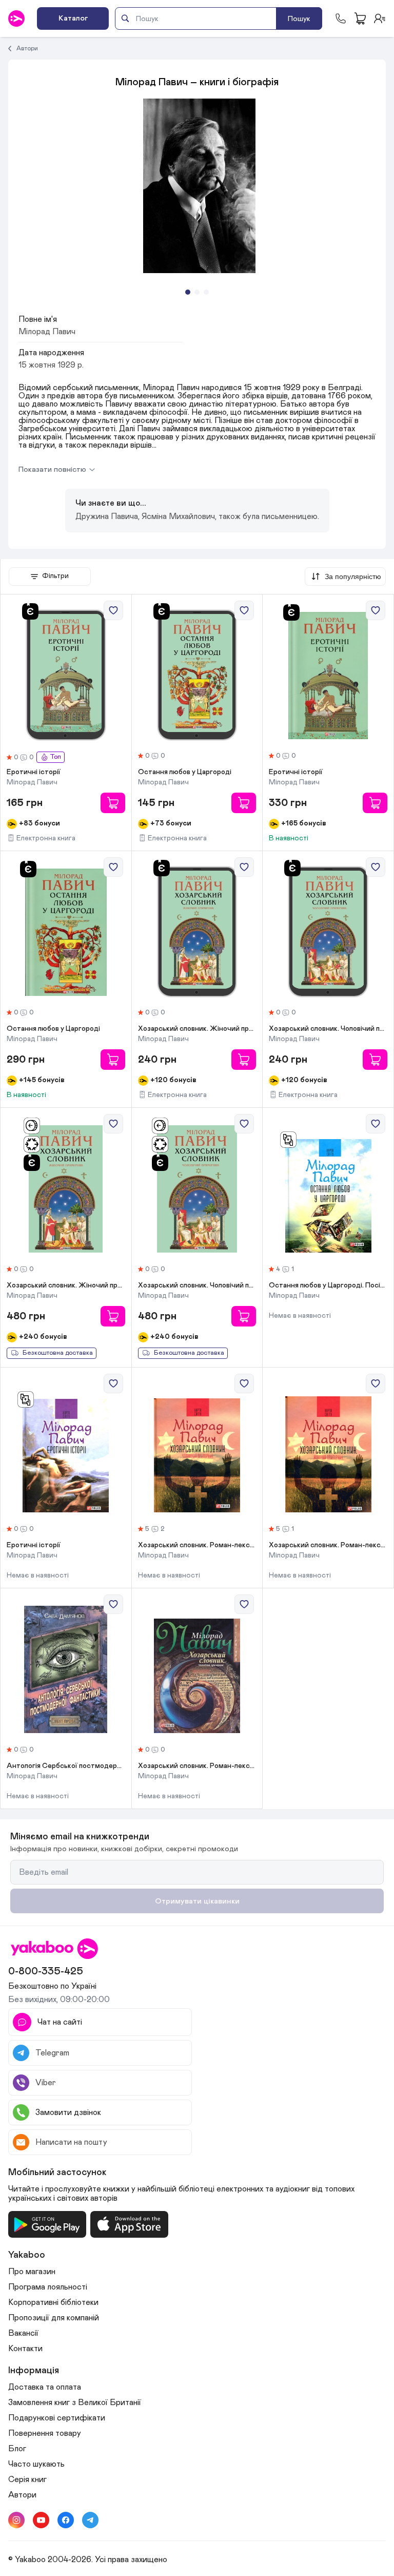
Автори (27, 48)
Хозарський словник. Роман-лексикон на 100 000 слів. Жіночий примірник (328, 1545)
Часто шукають (36, 2464)
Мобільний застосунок (57, 2173)
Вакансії (23, 2333)
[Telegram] (90, 2520)
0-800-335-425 (46, 1971)
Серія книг (27, 2479)
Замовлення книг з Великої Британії (75, 2402)
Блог (17, 2449)
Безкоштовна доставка (58, 1353)
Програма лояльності (48, 2287)
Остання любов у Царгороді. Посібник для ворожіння (328, 1285)
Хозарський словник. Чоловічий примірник (328, 1029)
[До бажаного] (113, 610)
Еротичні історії (34, 772)
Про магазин (32, 2272)
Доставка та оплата (45, 2387)
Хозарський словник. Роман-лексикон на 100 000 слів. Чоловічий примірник (197, 1545)
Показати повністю (52, 469)
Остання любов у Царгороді (185, 772)
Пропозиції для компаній (54, 2318)
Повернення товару (45, 2433)
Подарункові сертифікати (57, 2418)
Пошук (299, 19)
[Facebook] (66, 2520)
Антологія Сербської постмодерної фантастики (66, 1766)
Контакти (25, 2349)
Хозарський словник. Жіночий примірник (197, 1029)
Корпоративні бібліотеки (53, 2302)
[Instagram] (16, 2520)
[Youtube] (41, 2520)
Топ (55, 757)
